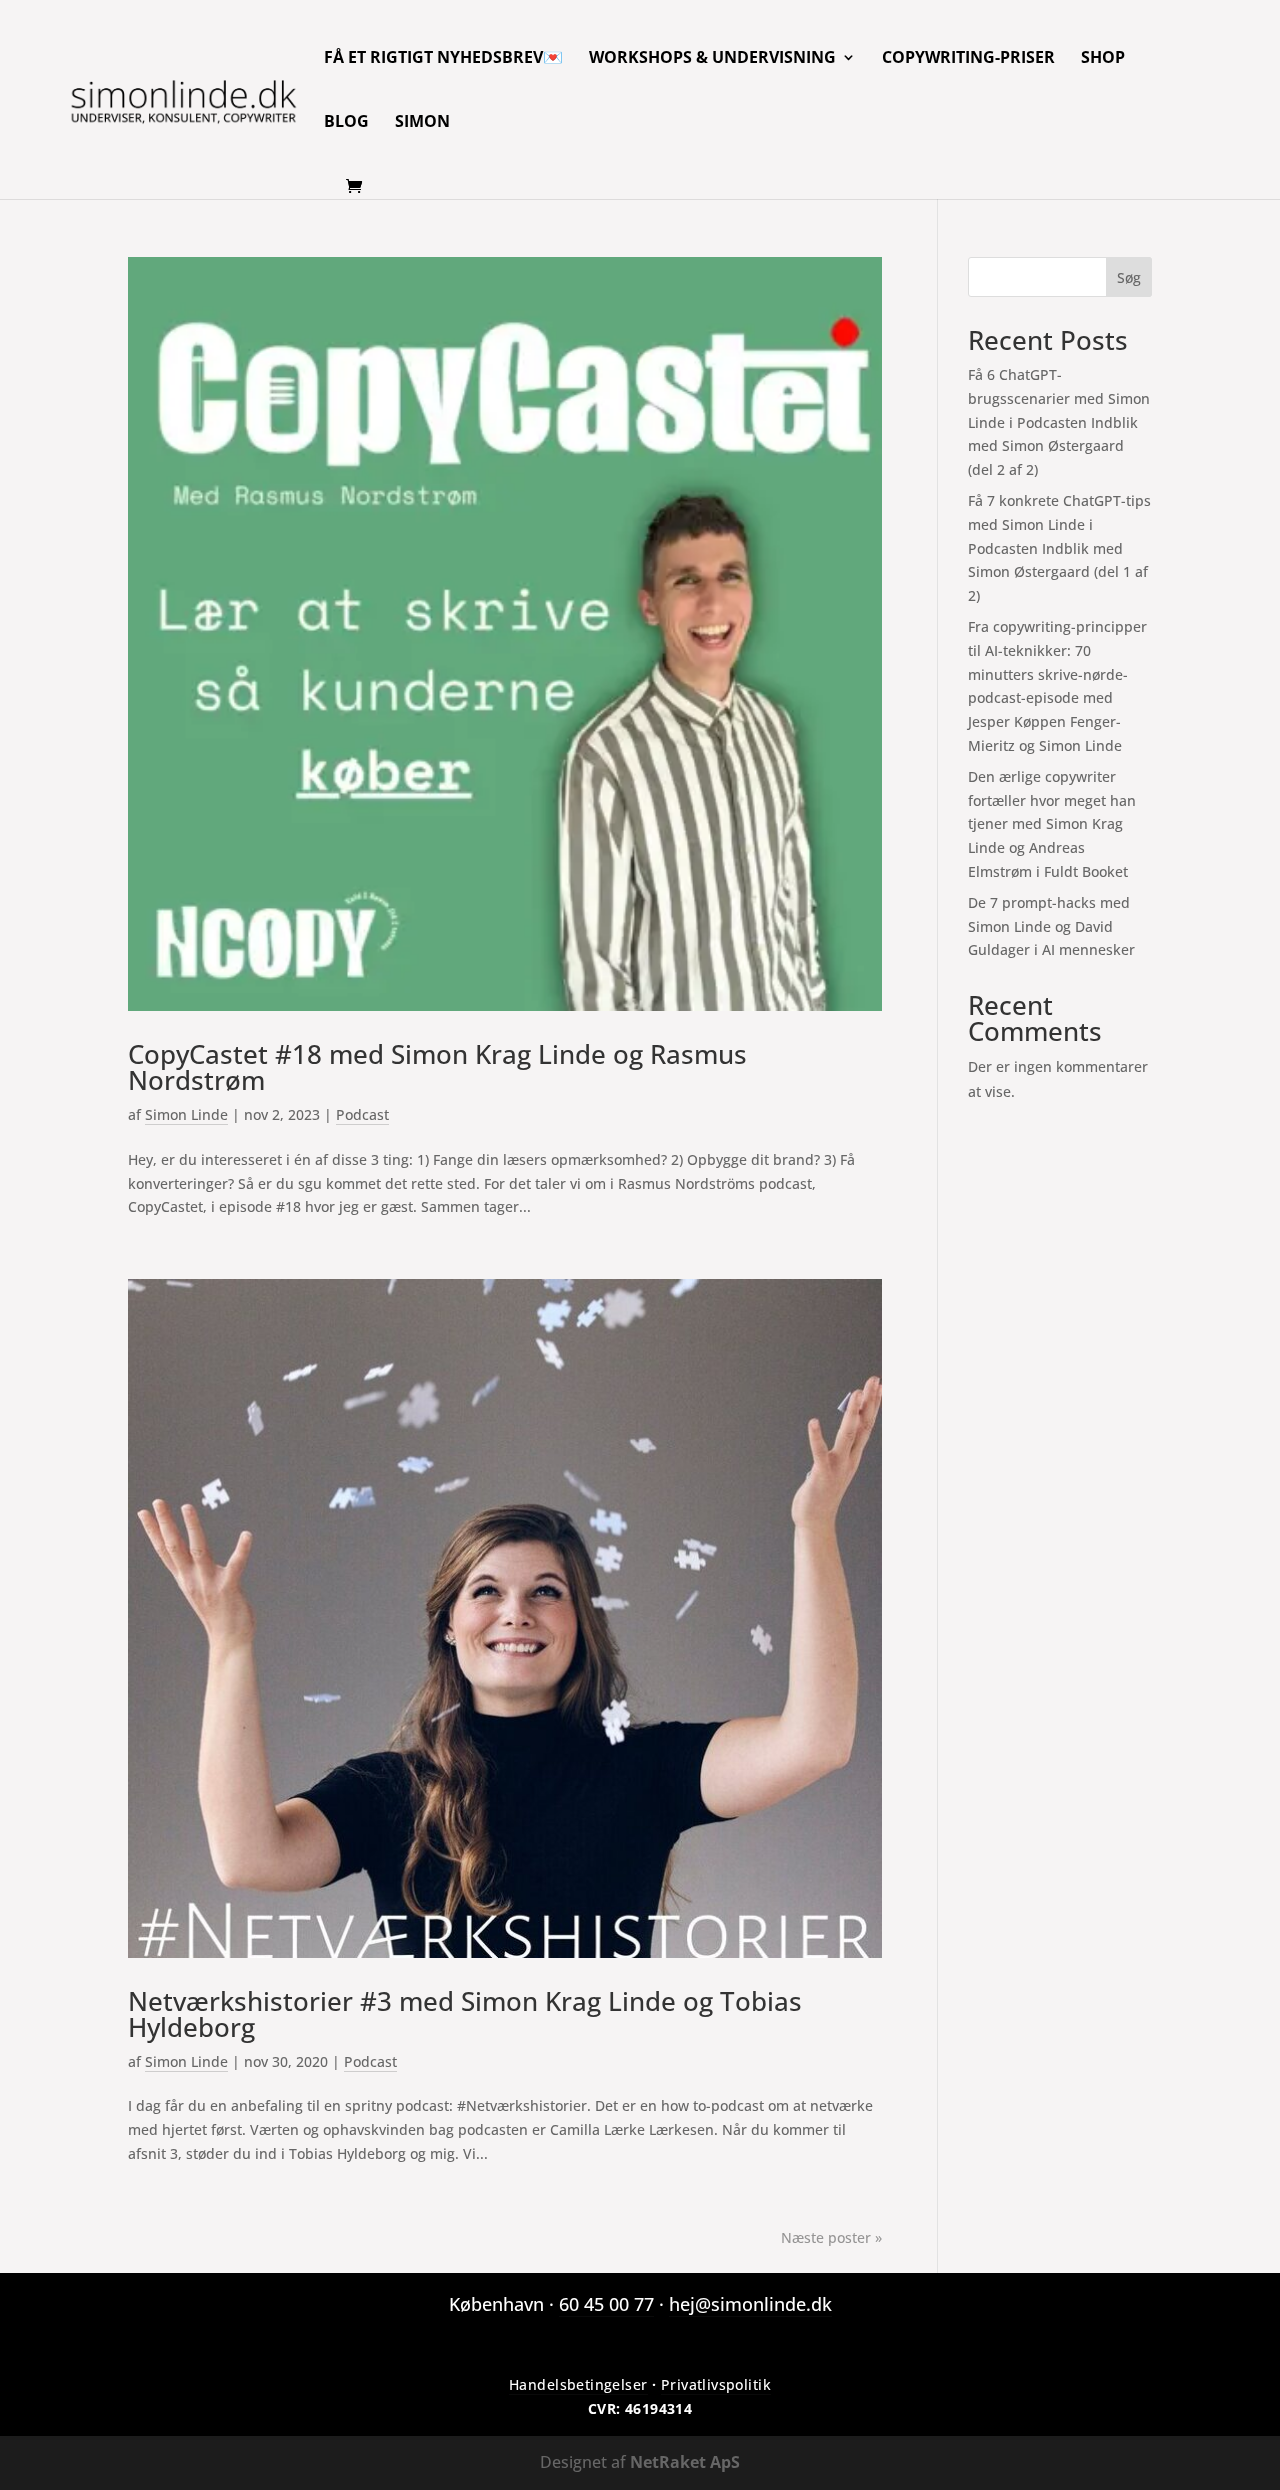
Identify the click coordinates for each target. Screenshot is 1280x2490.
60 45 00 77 (606, 2304)
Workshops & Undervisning (712, 59)
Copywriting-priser (968, 59)
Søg (1129, 277)
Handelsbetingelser (578, 2384)
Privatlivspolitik (716, 2384)
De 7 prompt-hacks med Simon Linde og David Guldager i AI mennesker (1051, 926)
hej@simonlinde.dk (750, 2304)
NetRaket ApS (685, 2462)
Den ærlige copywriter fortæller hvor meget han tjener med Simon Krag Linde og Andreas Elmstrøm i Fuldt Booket (1052, 824)
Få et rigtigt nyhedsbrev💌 (443, 59)
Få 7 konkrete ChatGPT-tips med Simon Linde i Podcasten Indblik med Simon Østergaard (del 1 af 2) (1059, 548)
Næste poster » (831, 2237)
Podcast (362, 1114)
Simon (422, 123)
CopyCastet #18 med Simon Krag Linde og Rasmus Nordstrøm (437, 1067)
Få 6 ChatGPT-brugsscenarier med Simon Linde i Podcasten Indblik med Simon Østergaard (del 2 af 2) (1059, 422)
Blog (346, 123)
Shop (1103, 59)
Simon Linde (186, 1114)
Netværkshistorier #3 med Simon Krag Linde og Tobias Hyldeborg (465, 2014)
